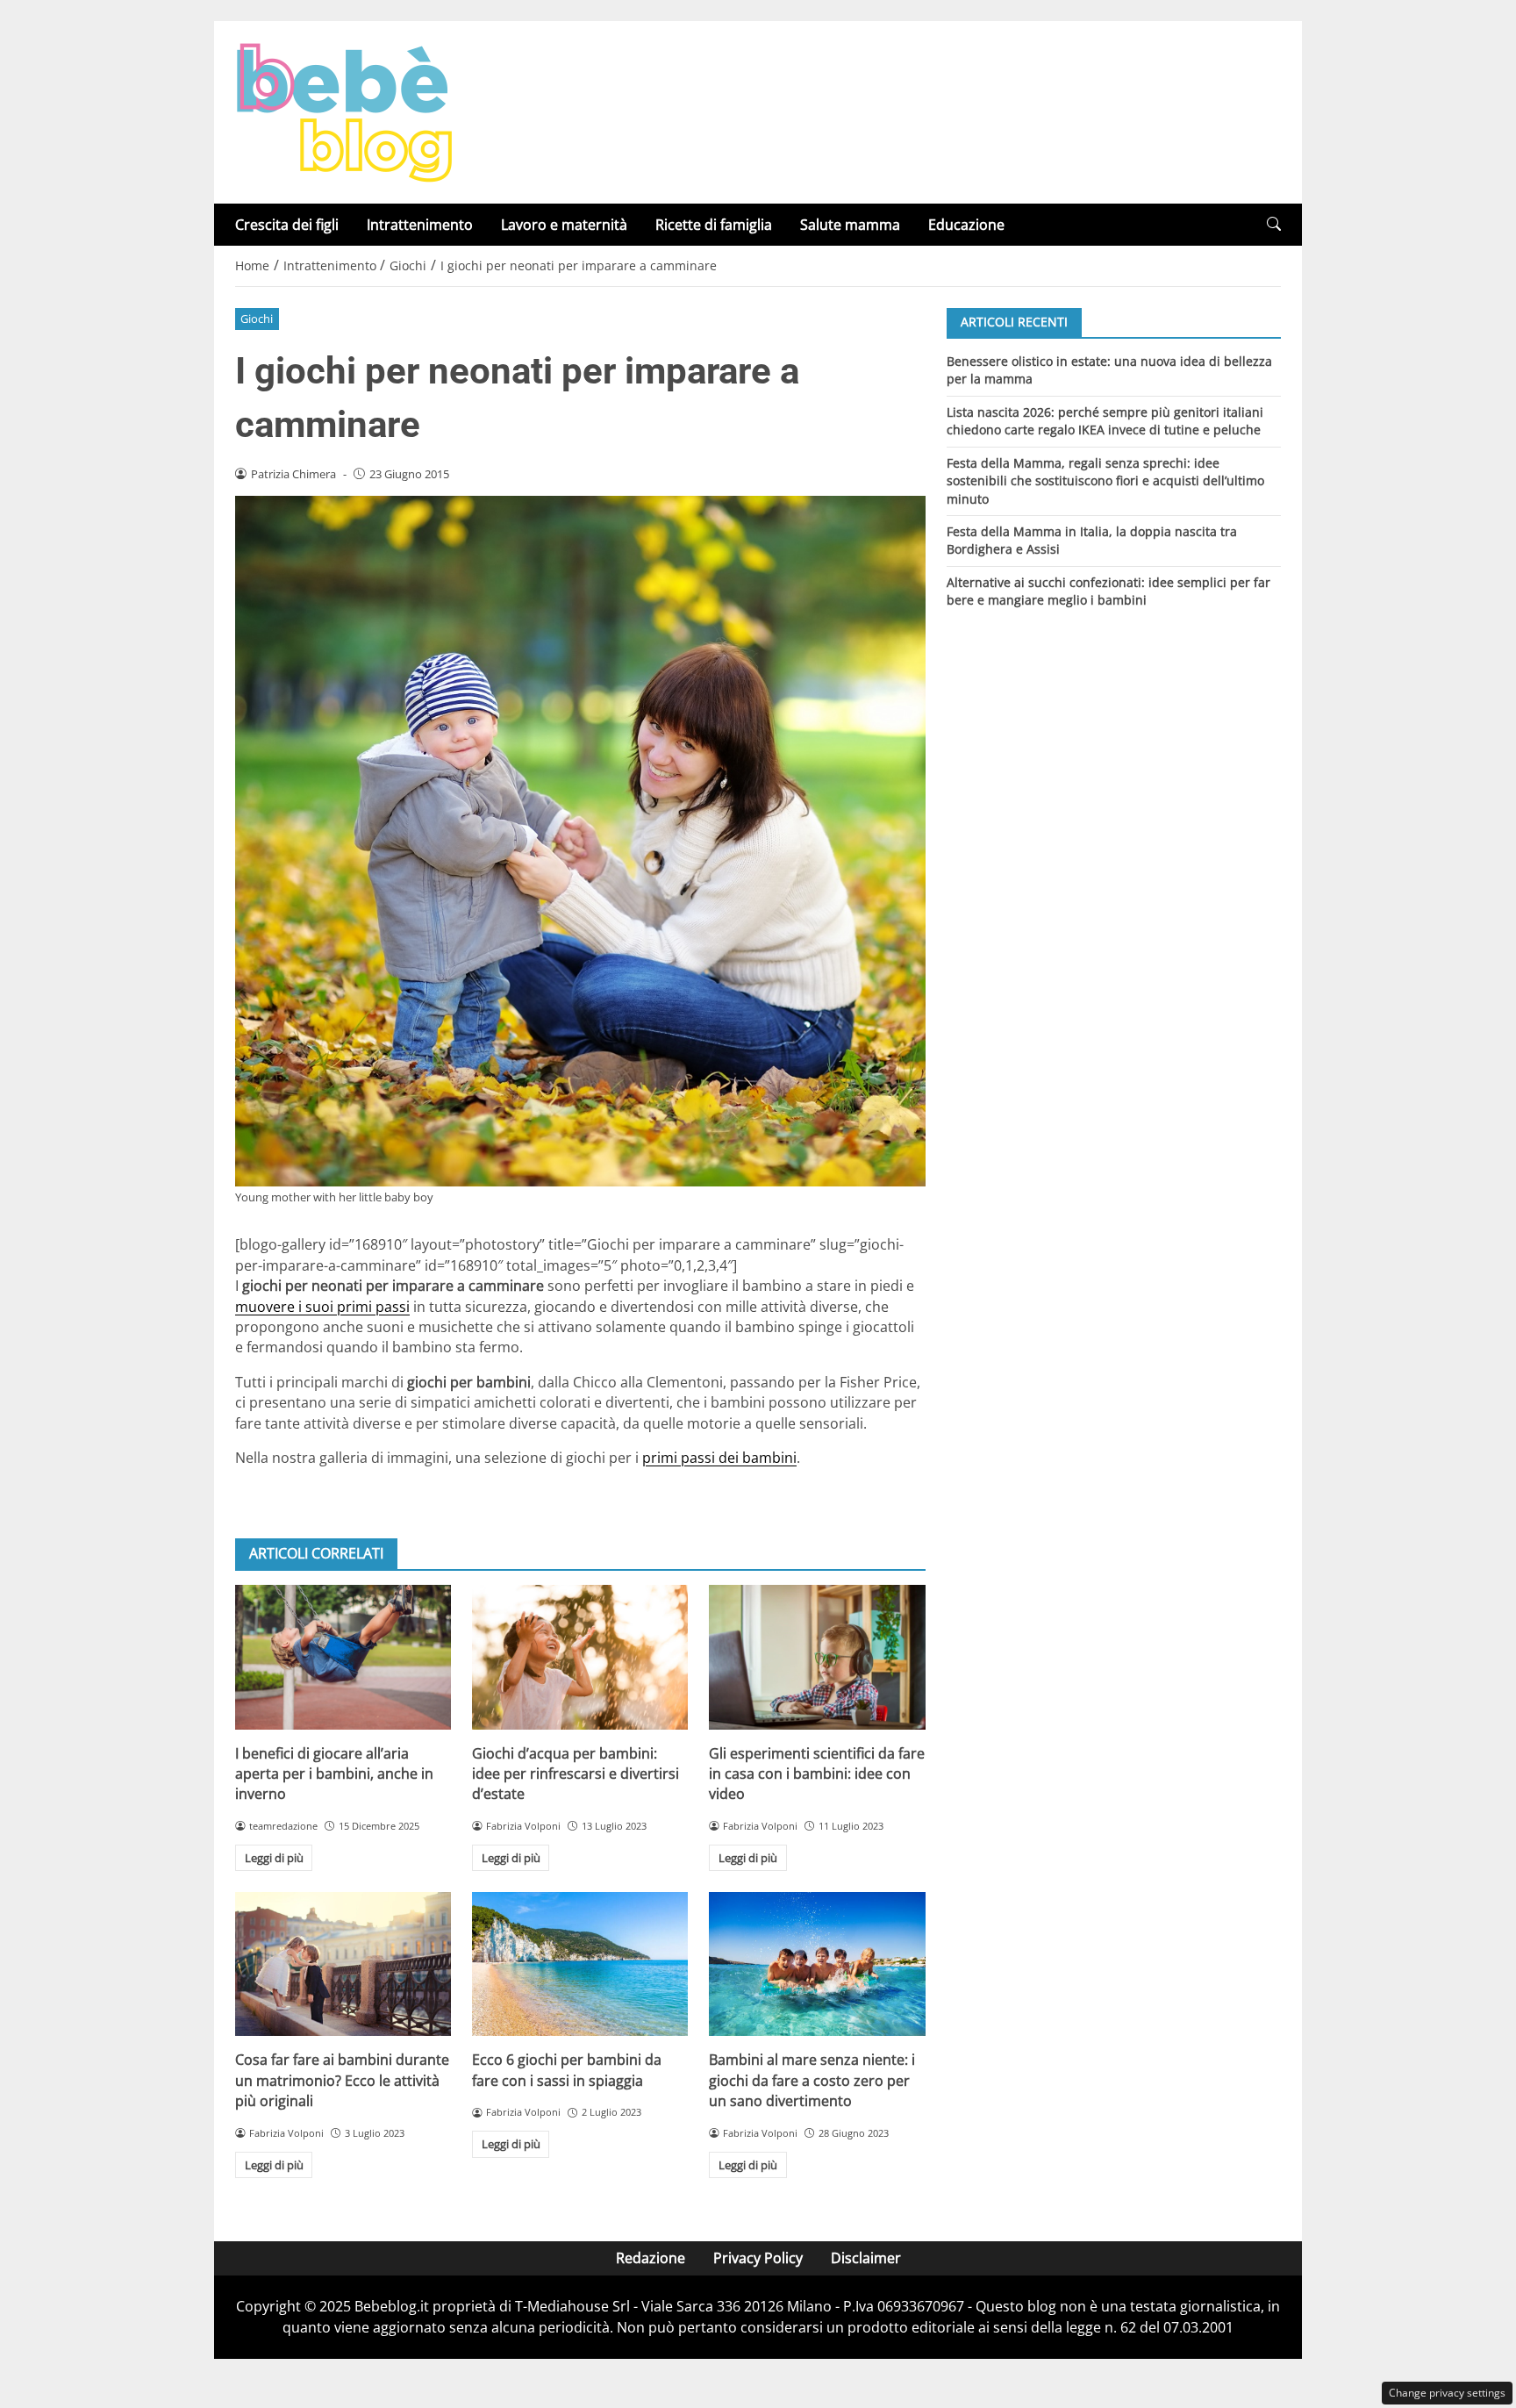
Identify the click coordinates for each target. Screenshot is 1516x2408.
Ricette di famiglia (714, 225)
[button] (1274, 224)
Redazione (651, 2258)
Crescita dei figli (287, 225)
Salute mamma (850, 225)
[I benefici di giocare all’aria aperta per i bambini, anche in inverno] (343, 1657)
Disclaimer (866, 2258)
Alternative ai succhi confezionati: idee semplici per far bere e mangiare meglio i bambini (1108, 591)
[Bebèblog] (344, 111)
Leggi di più (274, 1858)
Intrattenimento (420, 225)
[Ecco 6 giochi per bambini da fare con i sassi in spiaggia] (580, 1964)
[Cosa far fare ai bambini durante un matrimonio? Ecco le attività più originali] (343, 1964)
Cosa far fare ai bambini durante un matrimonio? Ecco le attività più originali (342, 2080)
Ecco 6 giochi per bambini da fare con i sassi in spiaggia (567, 2070)
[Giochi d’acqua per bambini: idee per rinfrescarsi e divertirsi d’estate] (580, 1657)
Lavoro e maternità (564, 225)
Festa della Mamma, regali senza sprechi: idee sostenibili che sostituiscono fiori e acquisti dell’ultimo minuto (1105, 480)
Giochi (257, 319)
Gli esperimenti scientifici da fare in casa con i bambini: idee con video (817, 1774)
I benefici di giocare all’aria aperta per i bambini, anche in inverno (334, 1774)
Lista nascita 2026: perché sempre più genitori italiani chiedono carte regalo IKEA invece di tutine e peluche (1105, 420)
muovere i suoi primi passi (322, 1307)
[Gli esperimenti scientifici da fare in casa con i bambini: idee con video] (817, 1657)
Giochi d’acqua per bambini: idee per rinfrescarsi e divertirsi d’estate (576, 1774)
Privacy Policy (758, 2258)
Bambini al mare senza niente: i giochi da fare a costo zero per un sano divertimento (812, 2080)
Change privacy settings (1447, 2393)
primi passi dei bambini (719, 1458)
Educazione (966, 225)
